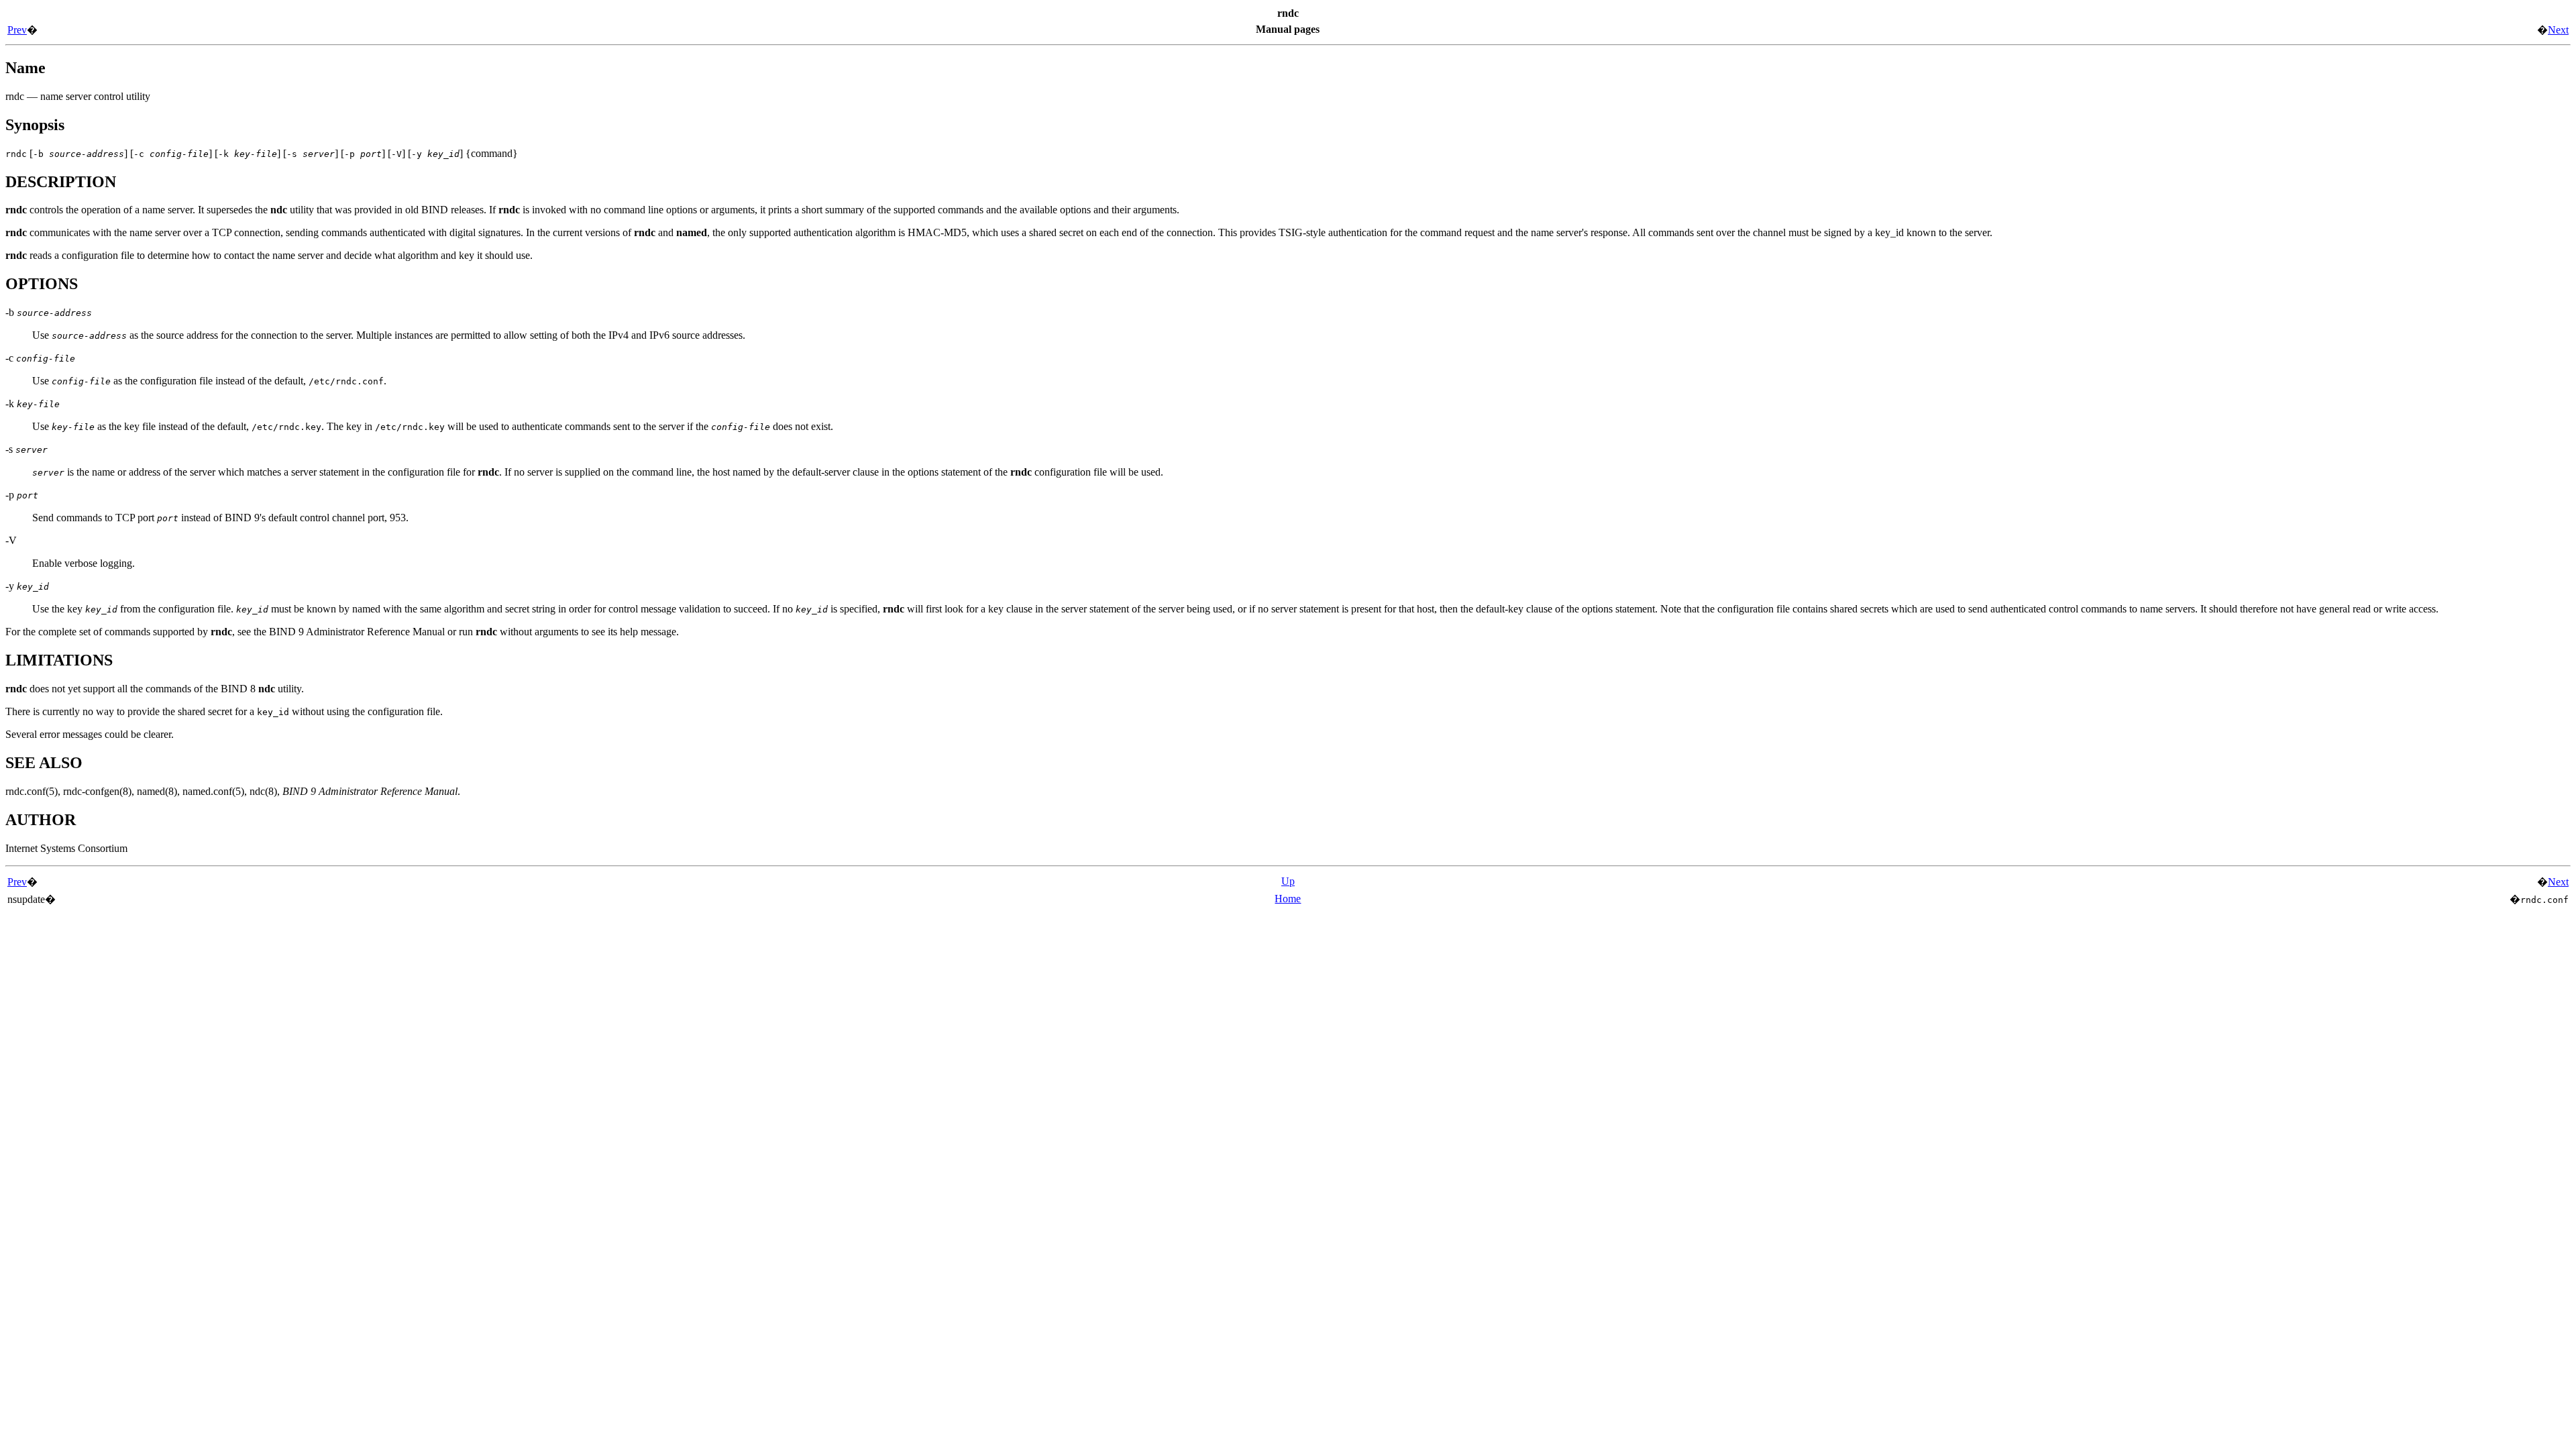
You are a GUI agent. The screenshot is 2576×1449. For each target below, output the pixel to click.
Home (1288, 899)
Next (2558, 30)
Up (1288, 881)
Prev (17, 30)
